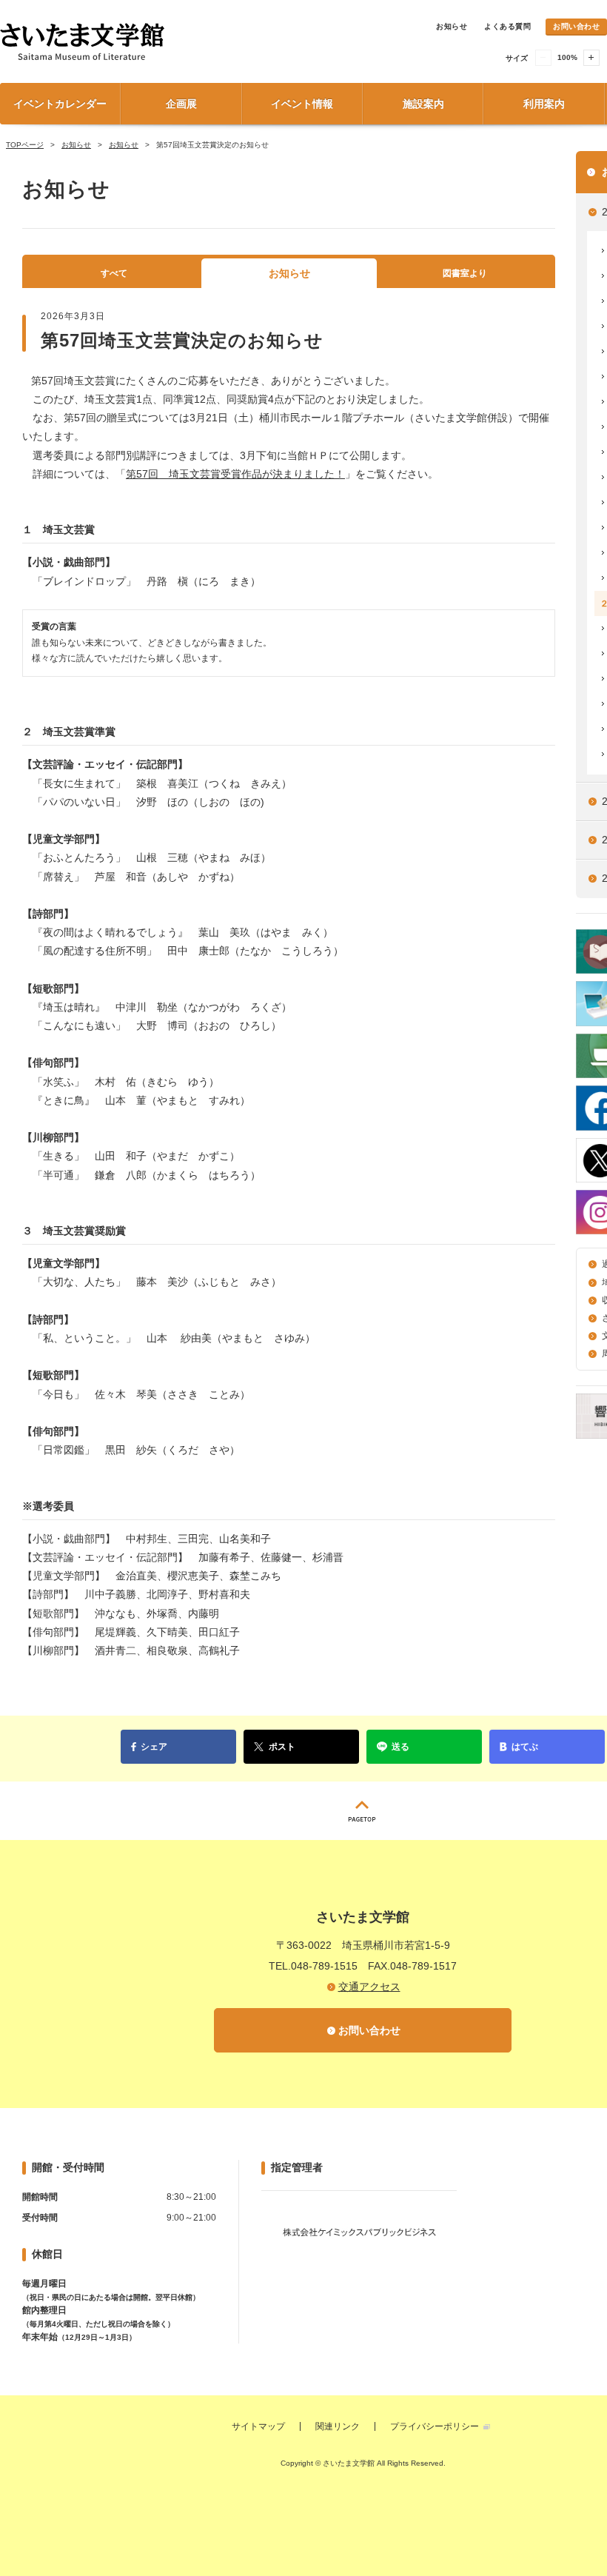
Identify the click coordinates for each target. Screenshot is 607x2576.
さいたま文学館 (163, 41)
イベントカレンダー (60, 104)
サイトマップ (258, 2426)
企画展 (181, 104)
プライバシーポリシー (435, 2426)
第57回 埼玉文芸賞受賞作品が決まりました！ (235, 474)
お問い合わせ (576, 26)
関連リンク (338, 2426)
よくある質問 (507, 26)
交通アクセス (369, 1987)
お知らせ (452, 26)
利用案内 (544, 104)
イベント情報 (302, 104)
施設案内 (423, 104)
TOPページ (25, 145)
